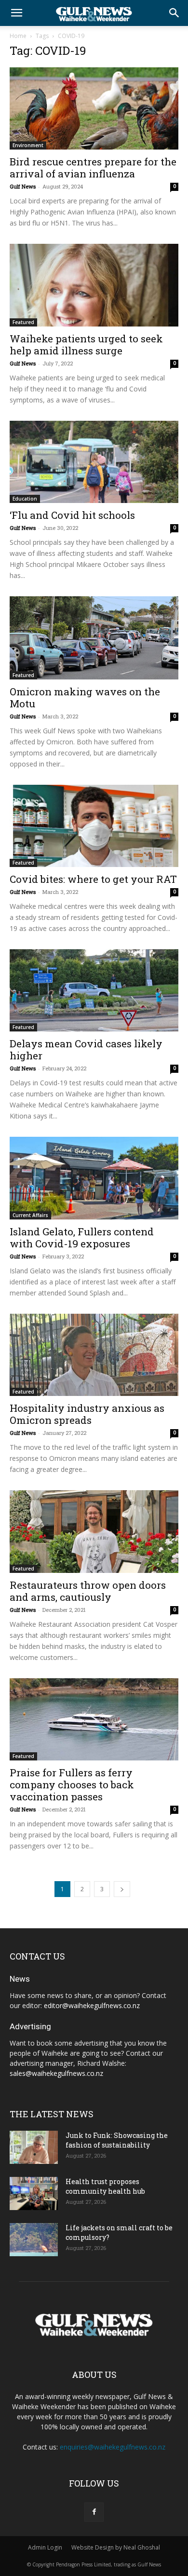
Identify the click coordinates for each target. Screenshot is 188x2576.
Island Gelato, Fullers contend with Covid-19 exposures (82, 1238)
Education (25, 499)
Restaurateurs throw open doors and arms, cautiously (88, 1591)
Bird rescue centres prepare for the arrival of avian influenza (93, 168)
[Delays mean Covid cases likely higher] (94, 990)
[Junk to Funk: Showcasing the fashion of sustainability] (34, 2147)
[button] (16, 13)
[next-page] (122, 1889)
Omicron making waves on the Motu (85, 697)
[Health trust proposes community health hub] (34, 2193)
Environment (28, 145)
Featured (23, 322)
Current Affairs (30, 1215)
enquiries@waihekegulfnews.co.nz (113, 2447)
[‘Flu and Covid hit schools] (94, 462)
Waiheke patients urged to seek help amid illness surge (86, 345)
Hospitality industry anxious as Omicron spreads (87, 1414)
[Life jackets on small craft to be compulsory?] (34, 2240)
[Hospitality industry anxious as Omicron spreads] (94, 1355)
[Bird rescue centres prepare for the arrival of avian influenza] (94, 108)
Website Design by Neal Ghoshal (116, 2547)
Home (18, 36)
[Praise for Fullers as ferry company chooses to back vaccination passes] (94, 1719)
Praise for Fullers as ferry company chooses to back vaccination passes (72, 1784)
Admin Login (45, 2547)
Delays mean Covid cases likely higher (86, 1049)
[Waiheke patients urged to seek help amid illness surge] (94, 285)
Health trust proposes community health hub (105, 2186)
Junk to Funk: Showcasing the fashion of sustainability (117, 2140)
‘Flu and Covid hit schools (72, 515)
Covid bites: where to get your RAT (93, 879)
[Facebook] (94, 2512)
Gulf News (23, 186)
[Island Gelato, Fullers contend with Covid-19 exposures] (94, 1178)
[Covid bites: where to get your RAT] (94, 826)
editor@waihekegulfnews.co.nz (92, 2005)
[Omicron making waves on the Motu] (94, 638)
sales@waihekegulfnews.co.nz (56, 2073)
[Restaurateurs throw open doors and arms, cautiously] (94, 1531)
